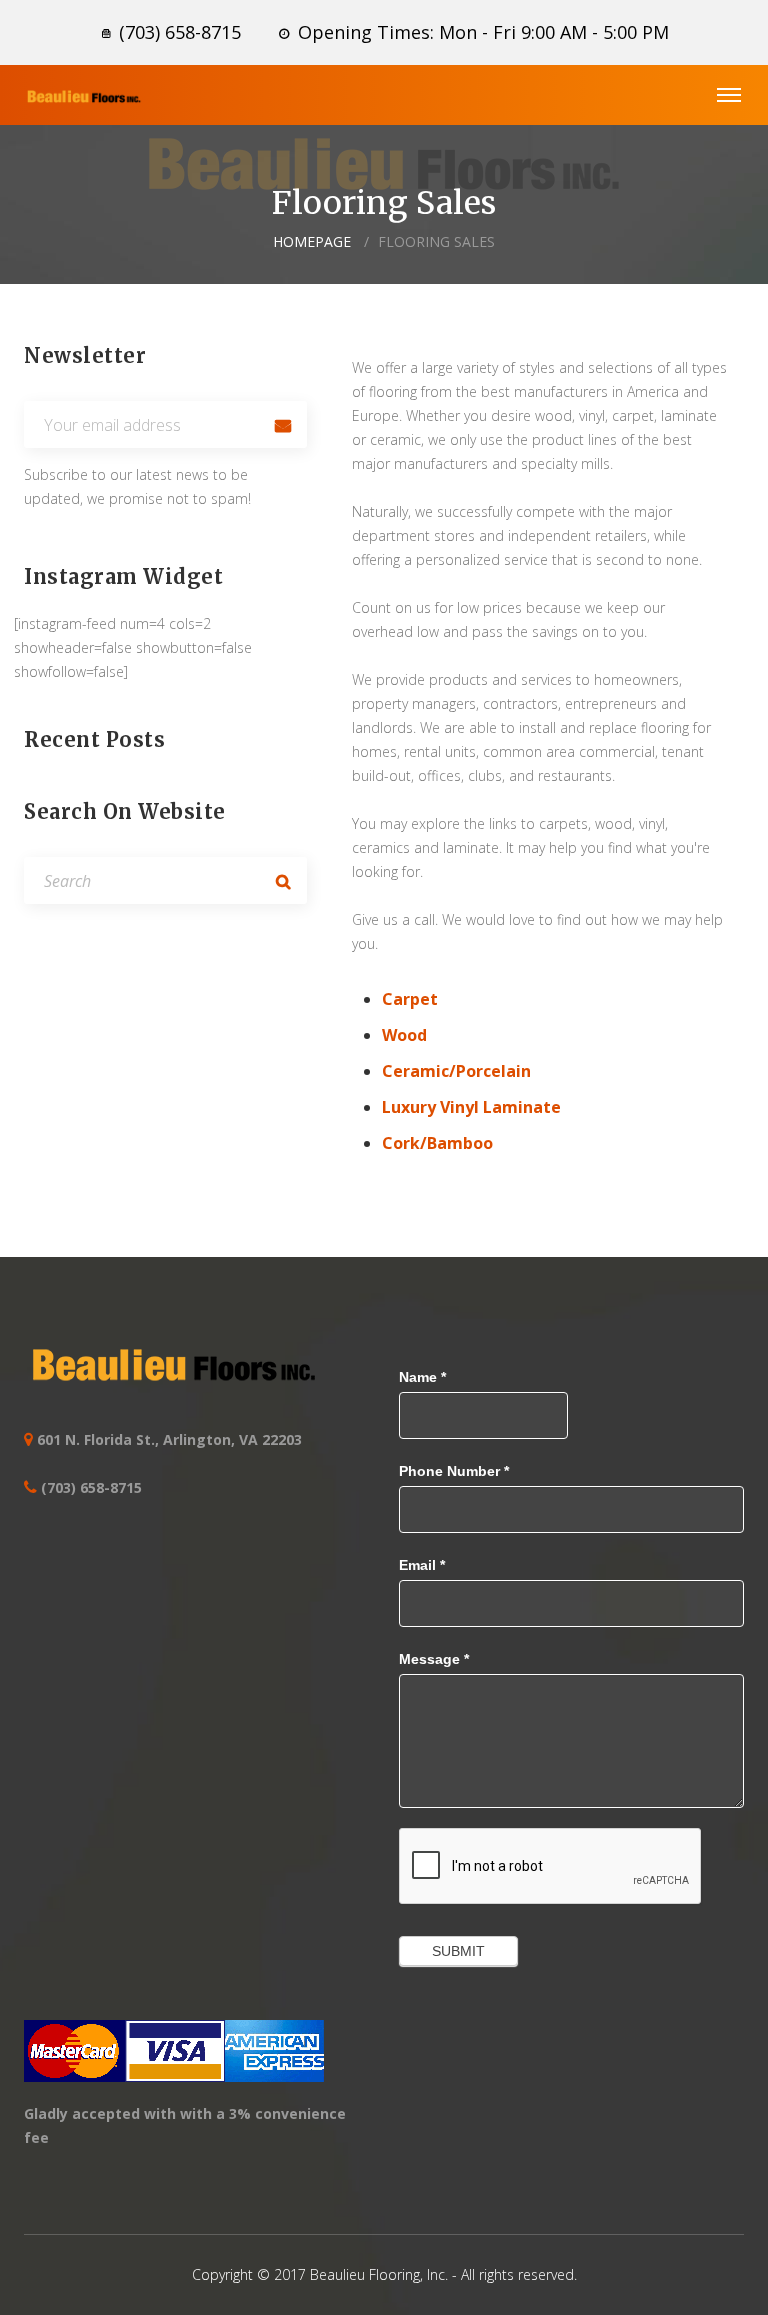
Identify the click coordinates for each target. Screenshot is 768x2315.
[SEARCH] (283, 880)
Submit (458, 1951)
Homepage (312, 241)
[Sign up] (283, 424)
